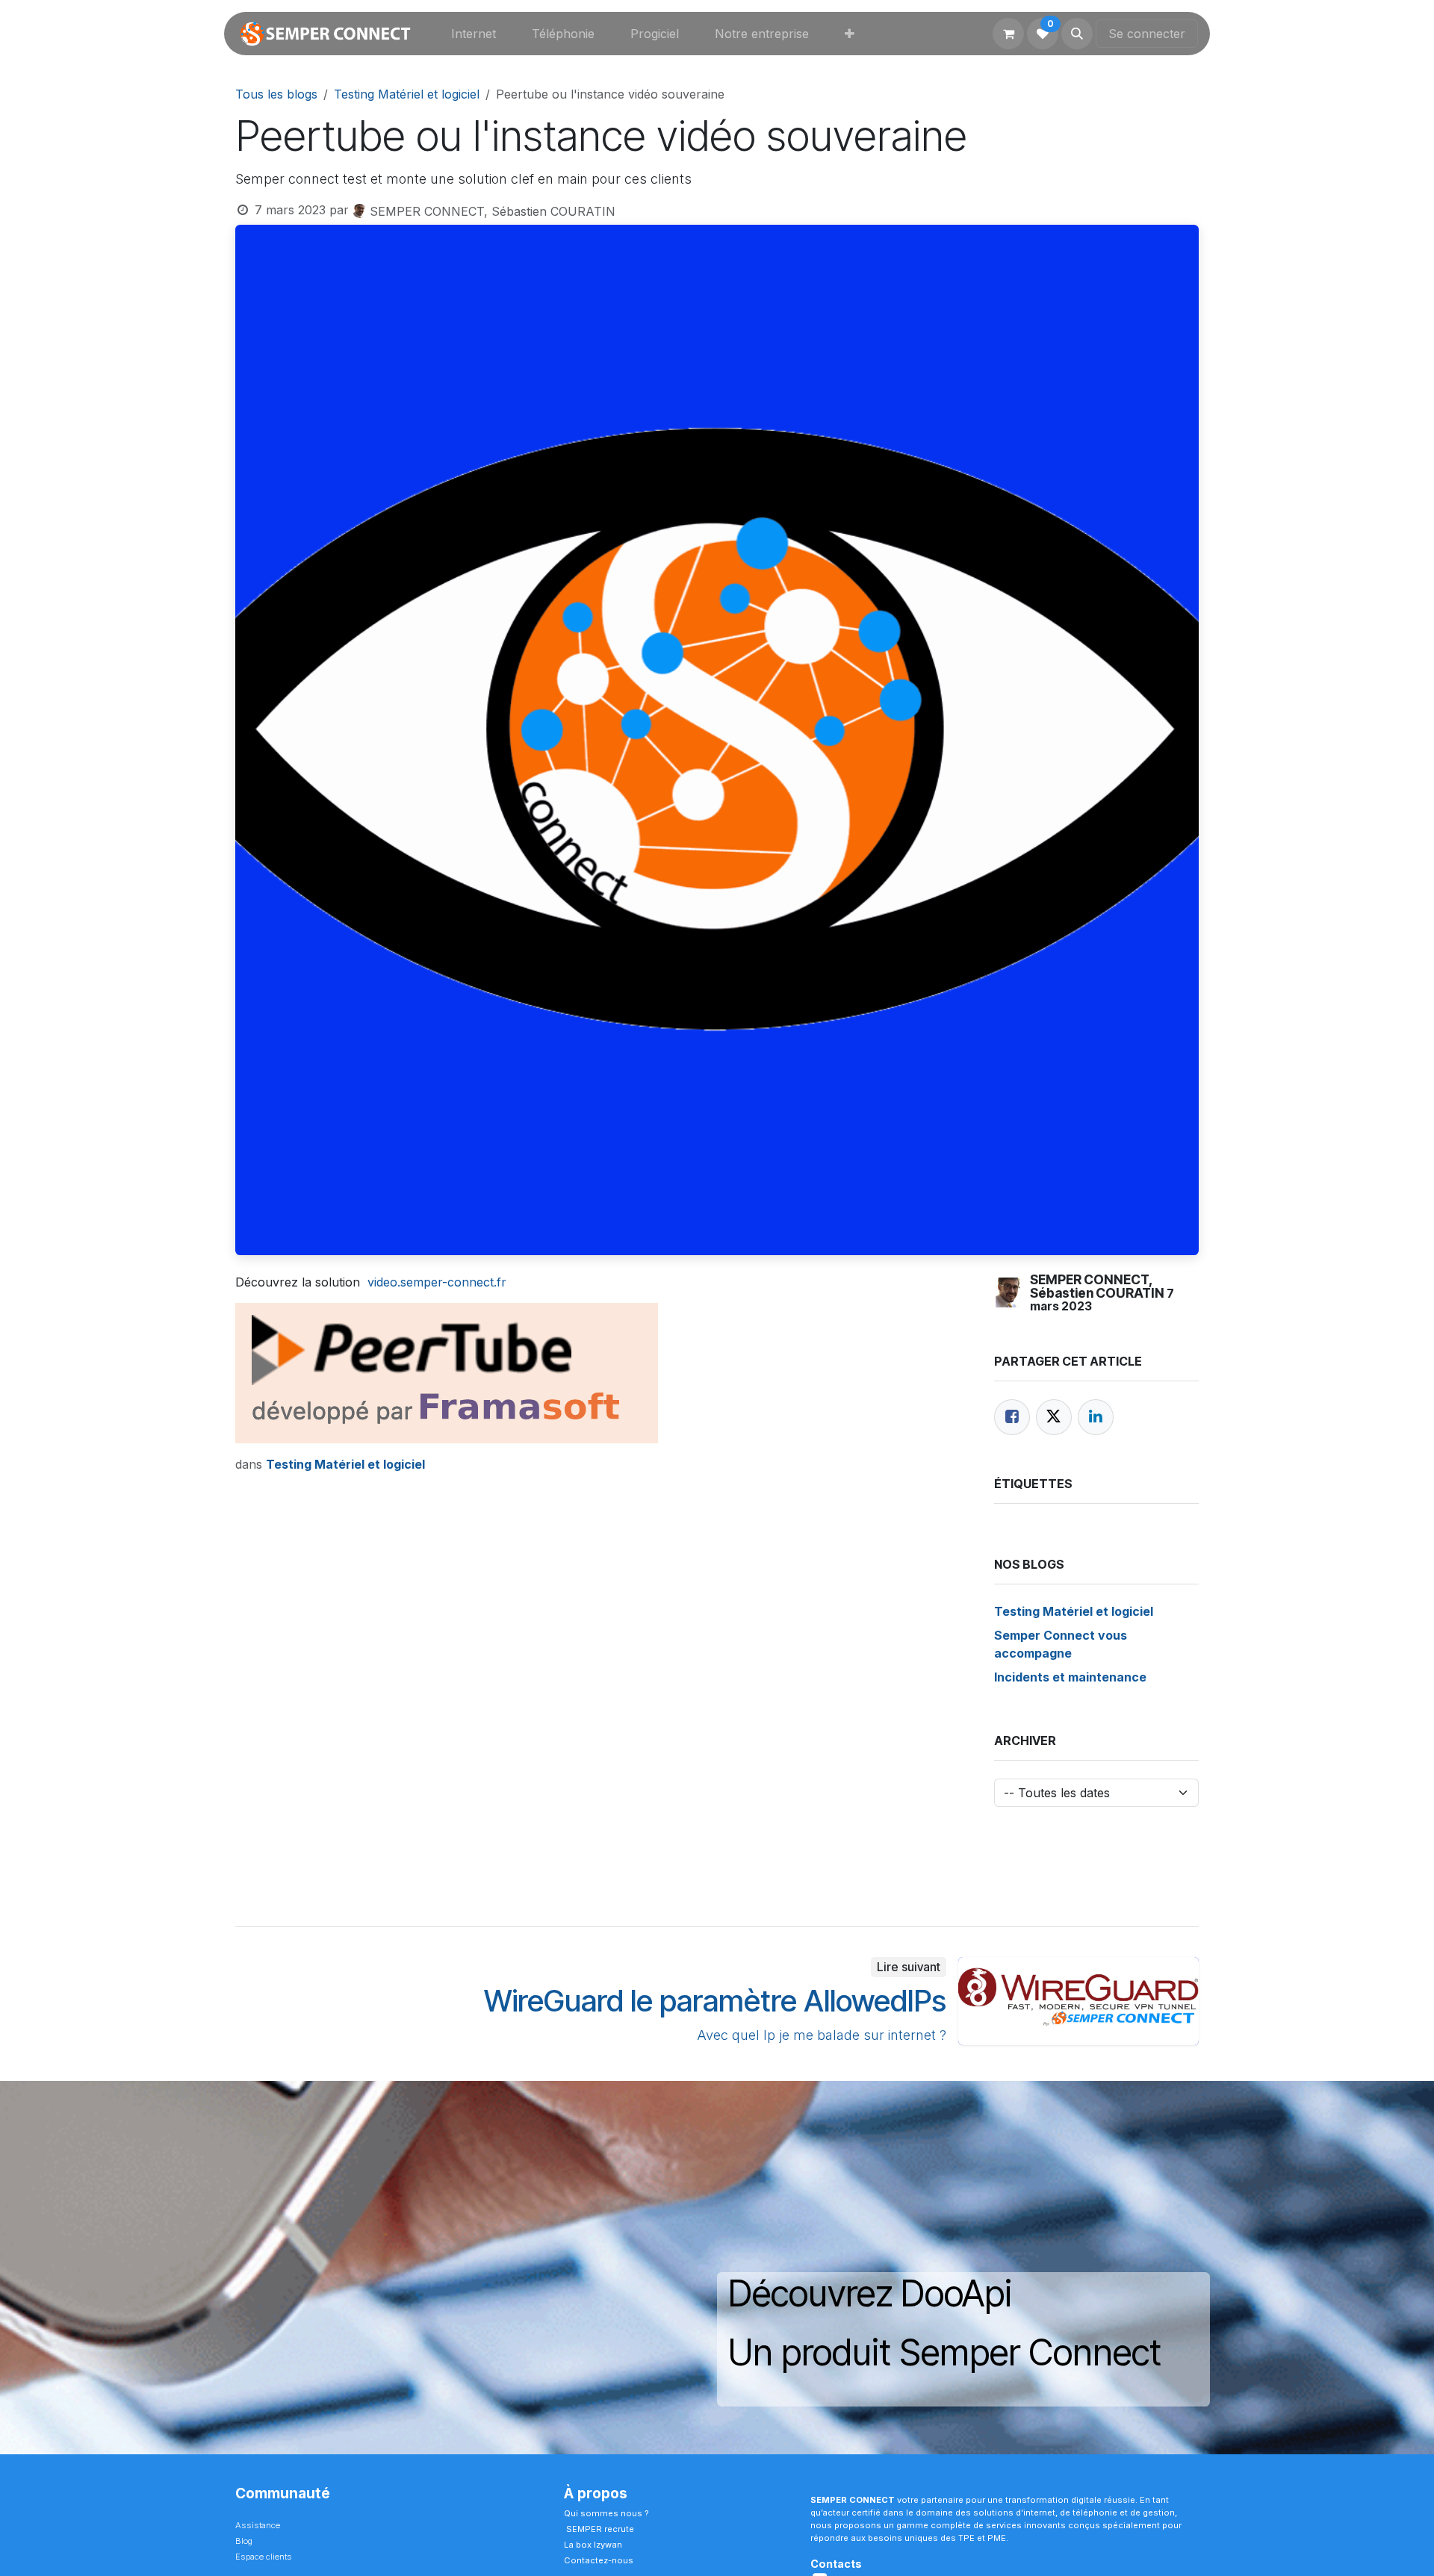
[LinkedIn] (1096, 1417)
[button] (1077, 34)
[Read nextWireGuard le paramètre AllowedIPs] (1079, 2001)
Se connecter (1147, 34)
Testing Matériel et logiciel (407, 94)
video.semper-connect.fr (437, 1282)
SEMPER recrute (600, 2529)
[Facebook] (1012, 1417)
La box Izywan (593, 2545)
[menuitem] (474, 34)
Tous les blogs (276, 94)
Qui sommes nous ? (608, 2513)
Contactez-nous (600, 2560)
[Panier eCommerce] (1008, 34)
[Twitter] (1054, 1417)
